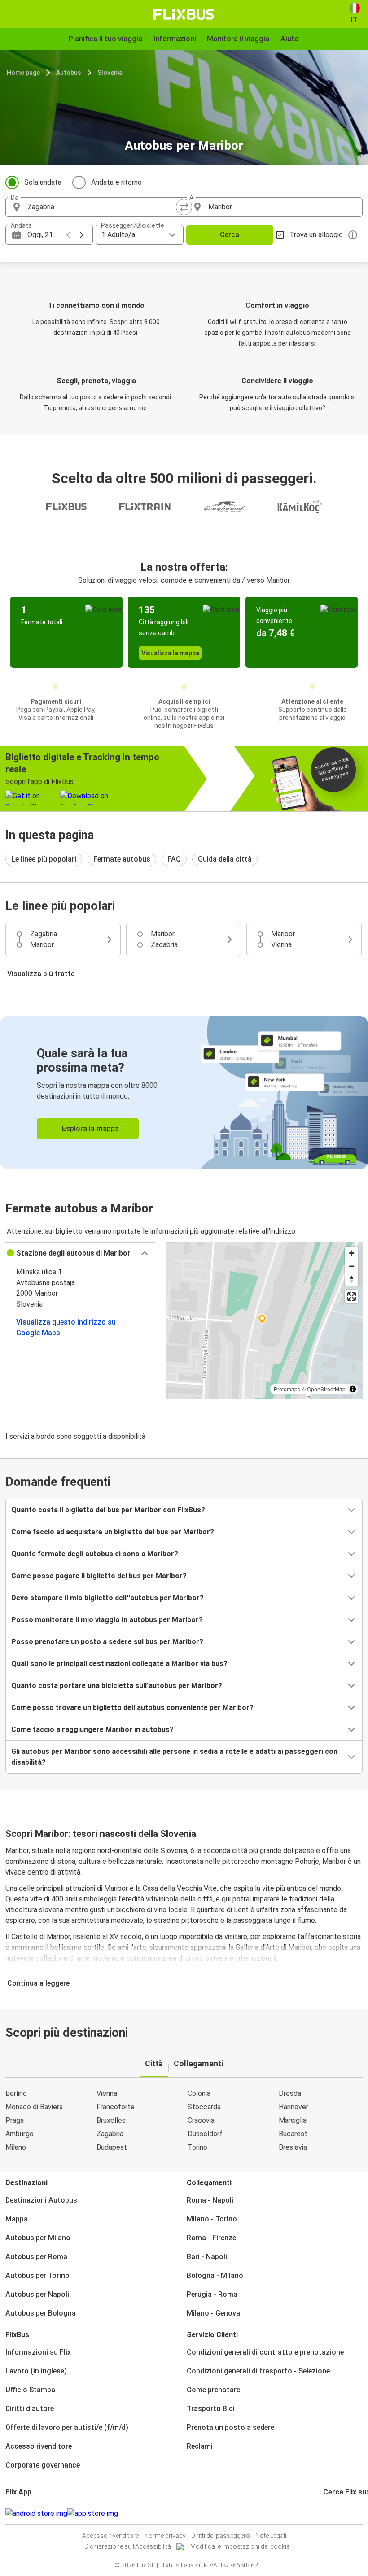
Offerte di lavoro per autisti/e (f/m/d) (67, 2427)
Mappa (17, 2219)
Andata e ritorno (116, 182)
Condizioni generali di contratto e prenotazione (265, 2352)
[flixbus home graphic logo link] (184, 14)
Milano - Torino (212, 2219)
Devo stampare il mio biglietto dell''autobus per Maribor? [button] (107, 1598)
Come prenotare (213, 2390)
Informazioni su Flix (38, 2352)
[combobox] (103, 207)
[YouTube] (330, 2513)
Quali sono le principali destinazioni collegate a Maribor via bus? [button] (119, 1664)
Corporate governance (43, 2465)
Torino (197, 2147)
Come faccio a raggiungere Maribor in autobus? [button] (92, 1730)
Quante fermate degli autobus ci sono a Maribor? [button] (95, 1554)
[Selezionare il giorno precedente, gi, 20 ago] (68, 235)
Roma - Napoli (210, 2200)
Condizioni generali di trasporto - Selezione (258, 2371)
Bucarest (293, 2134)
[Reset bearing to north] (352, 1279)
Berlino (16, 2093)
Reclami (200, 2446)
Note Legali (271, 2536)
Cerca (230, 235)
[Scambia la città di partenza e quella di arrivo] (184, 207)
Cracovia (201, 2120)
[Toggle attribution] (353, 1389)
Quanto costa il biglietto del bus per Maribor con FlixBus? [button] (108, 1510)
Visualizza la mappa (170, 653)
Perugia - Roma (212, 2294)
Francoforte (116, 2107)
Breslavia (293, 2147)
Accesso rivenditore (39, 2446)
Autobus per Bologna (41, 2313)
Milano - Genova (213, 2313)
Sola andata (43, 182)
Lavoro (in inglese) (36, 2371)
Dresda (290, 2093)
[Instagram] (327, 2513)
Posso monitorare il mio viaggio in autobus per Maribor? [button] (107, 1620)
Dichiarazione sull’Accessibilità (128, 2546)
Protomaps (287, 1389)
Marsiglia (293, 2120)
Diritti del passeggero (221, 2536)
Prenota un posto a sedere (230, 2427)
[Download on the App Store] (93, 2514)
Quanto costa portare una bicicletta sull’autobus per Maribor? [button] (117, 1686)
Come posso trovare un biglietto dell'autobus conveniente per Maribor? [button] (132, 1708)
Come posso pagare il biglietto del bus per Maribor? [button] (99, 1576)
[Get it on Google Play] (36, 2514)
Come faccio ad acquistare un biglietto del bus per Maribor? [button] (113, 1532)
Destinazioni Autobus (41, 2200)
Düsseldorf (205, 2134)
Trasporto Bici (211, 2409)
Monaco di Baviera (34, 2107)
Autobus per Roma (36, 2257)
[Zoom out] (352, 1266)
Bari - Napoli (207, 2257)
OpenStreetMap (326, 1389)
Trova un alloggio (316, 235)
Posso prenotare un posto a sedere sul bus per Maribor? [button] (107, 1642)
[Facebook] (324, 2513)
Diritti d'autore (30, 2409)
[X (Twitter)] (335, 2513)
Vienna (107, 2093)
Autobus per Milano (38, 2238)
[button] (80, 1253)
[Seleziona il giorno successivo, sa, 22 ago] (82, 235)
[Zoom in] (352, 1253)
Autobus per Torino (37, 2275)
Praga (15, 2120)
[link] (184, 1093)
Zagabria (110, 2134)
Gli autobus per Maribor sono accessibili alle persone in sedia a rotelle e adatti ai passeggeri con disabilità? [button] (174, 1757)
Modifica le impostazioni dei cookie (240, 2546)
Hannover (294, 2107)
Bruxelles (111, 2120)
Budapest (112, 2147)
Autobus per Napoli (37, 2294)
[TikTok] (338, 2513)
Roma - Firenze (211, 2238)
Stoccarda (204, 2107)
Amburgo (20, 2134)
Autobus (69, 73)
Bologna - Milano (215, 2275)
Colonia (199, 2093)
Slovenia (110, 73)
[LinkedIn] (333, 2513)
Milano (16, 2147)
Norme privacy (165, 2536)
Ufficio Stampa (30, 2390)
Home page (23, 73)
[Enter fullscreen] (352, 1297)
